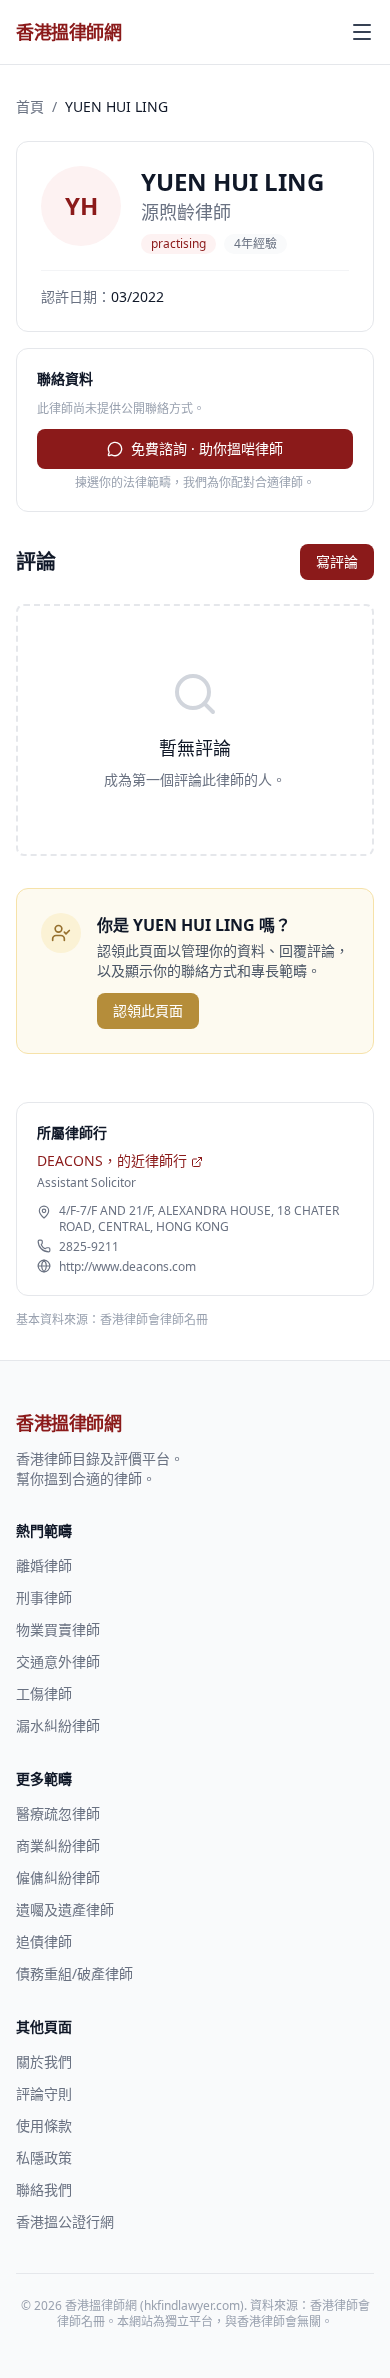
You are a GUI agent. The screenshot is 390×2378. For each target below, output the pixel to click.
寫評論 (337, 561)
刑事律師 (44, 1597)
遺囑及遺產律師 (65, 1909)
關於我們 (44, 2061)
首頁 (30, 106)
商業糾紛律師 (58, 1845)
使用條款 (44, 2125)
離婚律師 (44, 1565)
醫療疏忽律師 (58, 1813)
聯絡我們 (44, 2189)
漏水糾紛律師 (58, 1725)
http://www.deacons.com (127, 1267)
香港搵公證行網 (65, 2221)
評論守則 (44, 2093)
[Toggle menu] (362, 32)
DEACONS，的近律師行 (112, 1160)
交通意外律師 (58, 1661)
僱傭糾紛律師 (58, 1877)
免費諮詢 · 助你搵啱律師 (207, 448)
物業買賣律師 (58, 1629)
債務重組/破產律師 (74, 1973)
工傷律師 (44, 1693)
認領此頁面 (148, 1010)
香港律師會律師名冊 (154, 1319)
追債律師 (44, 1941)
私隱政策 (44, 2157)
